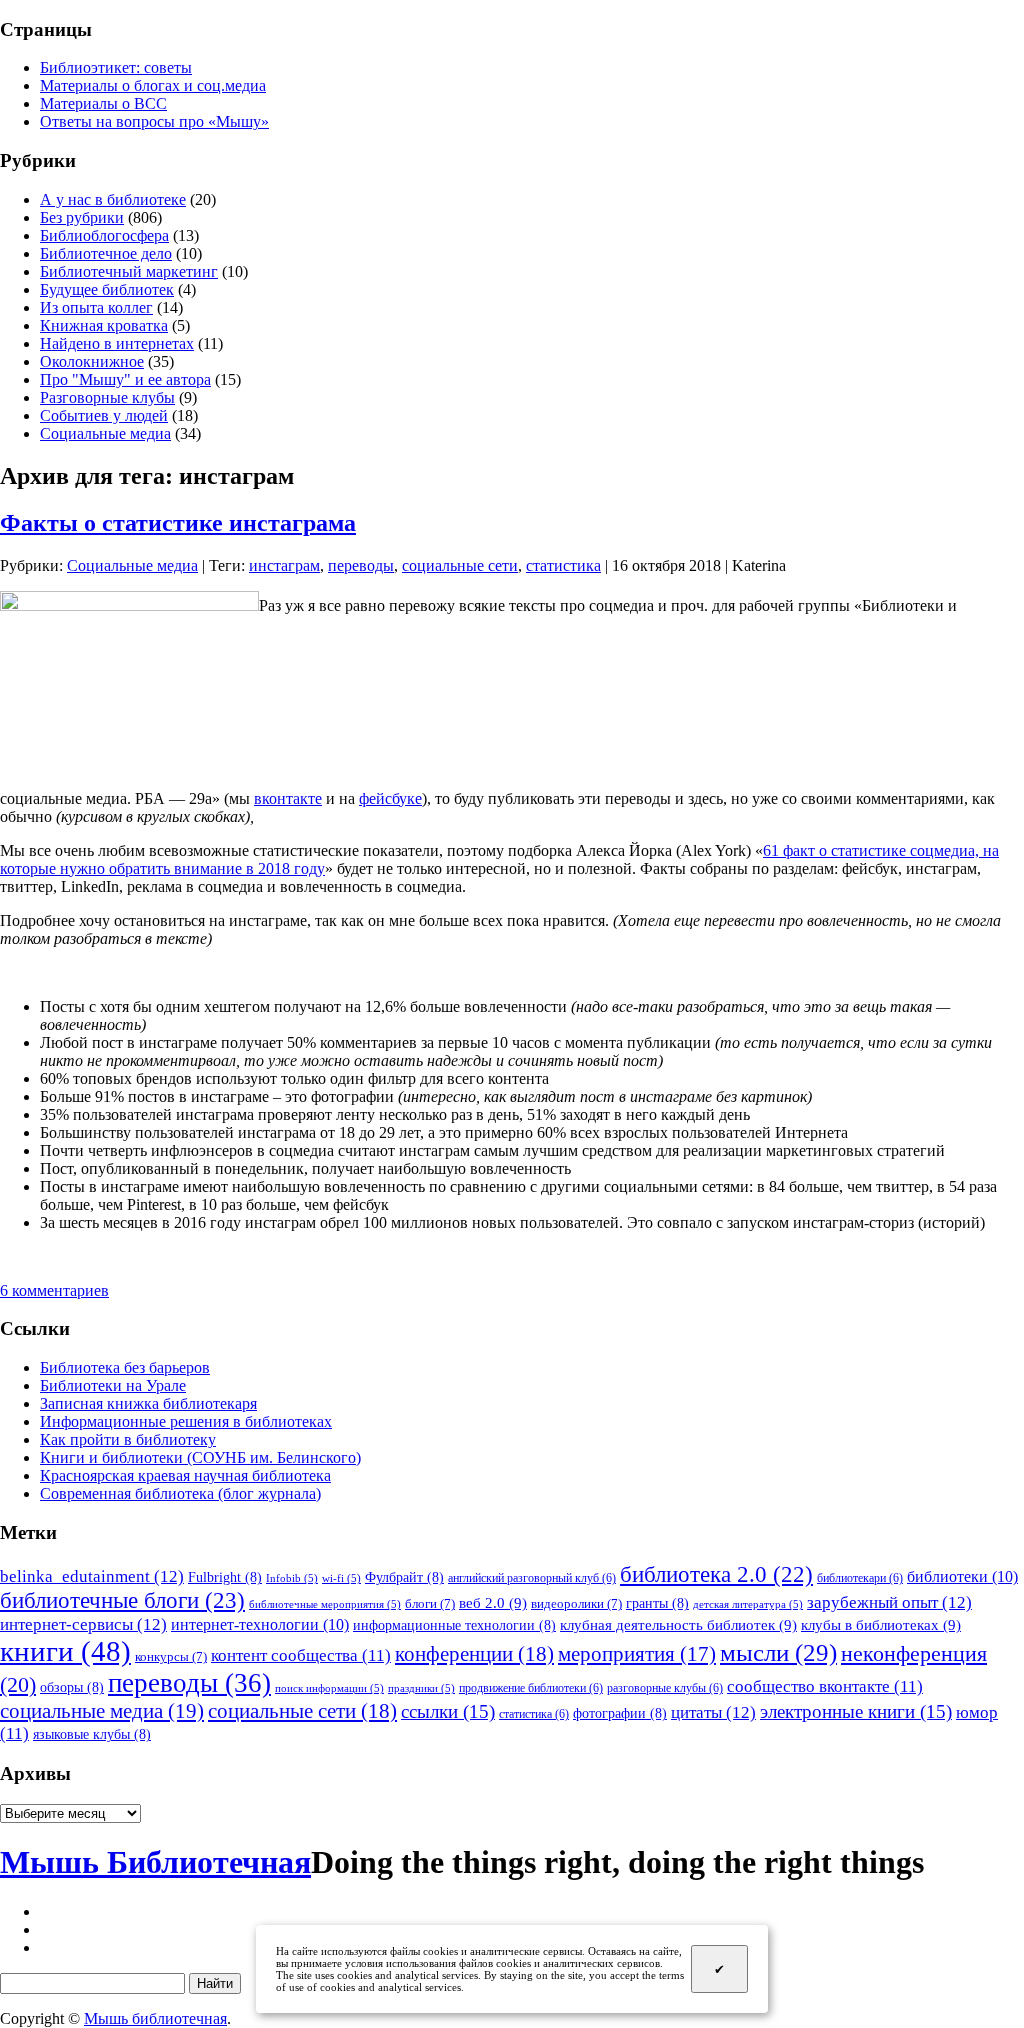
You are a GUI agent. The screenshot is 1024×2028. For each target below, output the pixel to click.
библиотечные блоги (122, 1600)
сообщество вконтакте (825, 1686)
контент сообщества (301, 1655)
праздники (421, 1688)
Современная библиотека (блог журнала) (180, 1493)
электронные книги (856, 1711)
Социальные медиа (105, 433)
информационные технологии (454, 1625)
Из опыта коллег (96, 307)
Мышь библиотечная (155, 2018)
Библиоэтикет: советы (116, 67)
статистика (563, 565)
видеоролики (576, 1603)
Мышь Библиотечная (155, 1862)
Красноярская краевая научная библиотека (185, 1475)
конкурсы (171, 1656)
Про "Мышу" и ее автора (125, 379)
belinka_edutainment (92, 1576)
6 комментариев (54, 1290)
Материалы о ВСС (103, 103)
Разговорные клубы (107, 397)
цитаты (713, 1712)
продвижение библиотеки (531, 1688)
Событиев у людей (104, 415)
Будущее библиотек (107, 289)
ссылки (448, 1711)
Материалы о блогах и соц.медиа (153, 85)
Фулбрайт (404, 1577)
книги (65, 1651)
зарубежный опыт (889, 1602)
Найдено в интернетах (117, 343)
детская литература (748, 1604)
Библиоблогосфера (104, 235)
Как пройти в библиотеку (128, 1439)
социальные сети (460, 565)
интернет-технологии (260, 1624)
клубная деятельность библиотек (678, 1624)
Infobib (292, 1578)
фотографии (620, 1713)
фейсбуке (390, 798)
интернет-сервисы (83, 1624)
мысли (778, 1652)
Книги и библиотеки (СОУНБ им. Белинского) (200, 1457)
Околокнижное (92, 361)
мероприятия (637, 1654)
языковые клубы (92, 1734)
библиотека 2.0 (716, 1574)
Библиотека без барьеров (125, 1367)
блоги (430, 1603)
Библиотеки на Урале (113, 1385)
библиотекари (860, 1578)
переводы (361, 565)
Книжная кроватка (104, 325)
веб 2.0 (493, 1602)
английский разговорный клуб (532, 1578)
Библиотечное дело (106, 253)
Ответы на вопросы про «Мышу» (154, 121)
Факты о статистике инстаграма (178, 523)
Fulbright (225, 1577)
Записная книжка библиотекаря (148, 1403)
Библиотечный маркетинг (129, 271)
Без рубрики (82, 217)
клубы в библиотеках (881, 1624)
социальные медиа (102, 1711)
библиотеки (962, 1576)
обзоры (72, 1687)
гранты (657, 1603)
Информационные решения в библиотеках (186, 1421)
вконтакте (288, 798)
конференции (474, 1654)
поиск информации (329, 1688)
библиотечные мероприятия (325, 1604)
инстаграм (284, 565)
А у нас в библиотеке (113, 199)
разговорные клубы (665, 1688)
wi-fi (341, 1578)
